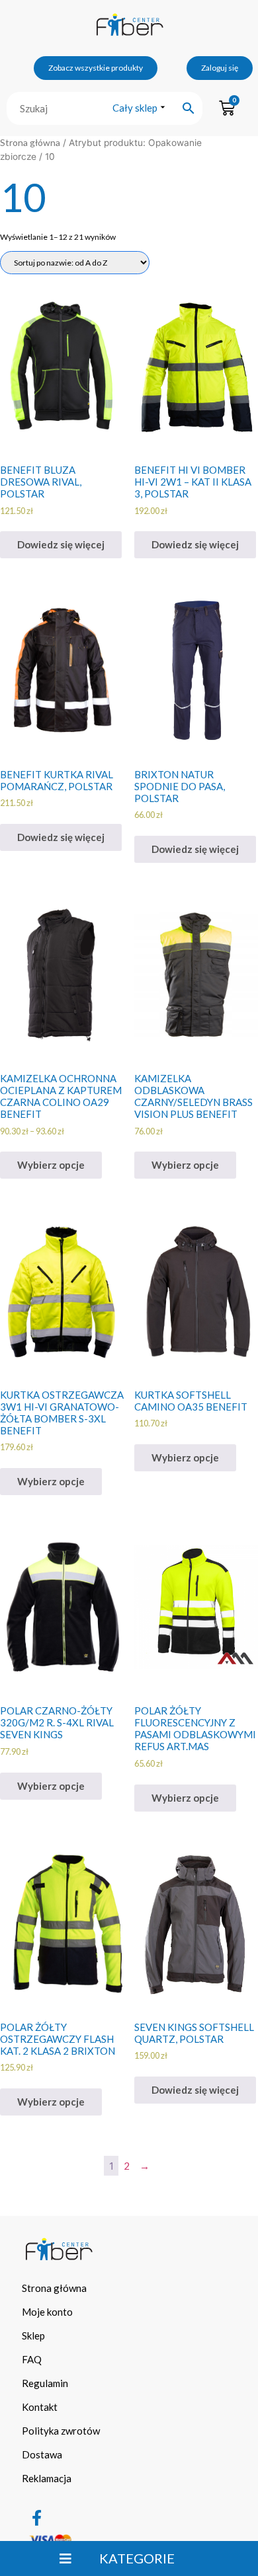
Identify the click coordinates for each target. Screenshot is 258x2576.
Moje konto (47, 2312)
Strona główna (30, 142)
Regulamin (45, 2383)
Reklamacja (47, 2478)
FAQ (32, 2359)
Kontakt (40, 2407)
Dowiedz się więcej (61, 544)
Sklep (33, 2336)
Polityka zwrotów (61, 2431)
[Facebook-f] (36, 2518)
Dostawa (42, 2454)
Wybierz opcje (51, 1165)
